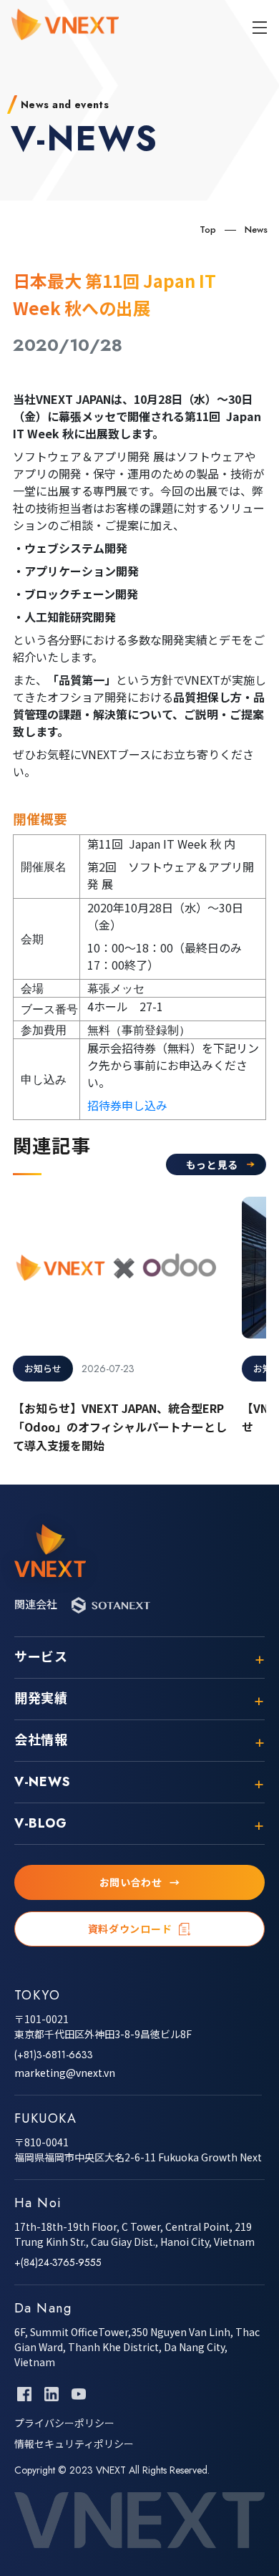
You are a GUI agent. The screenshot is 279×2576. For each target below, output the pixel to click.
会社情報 (41, 1741)
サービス (41, 1658)
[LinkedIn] (52, 2394)
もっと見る (212, 1164)
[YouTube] (79, 2394)
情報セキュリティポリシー (74, 2444)
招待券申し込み (127, 1105)
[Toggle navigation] (260, 27)
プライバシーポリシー (64, 2423)
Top (208, 230)
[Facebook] (24, 2394)
